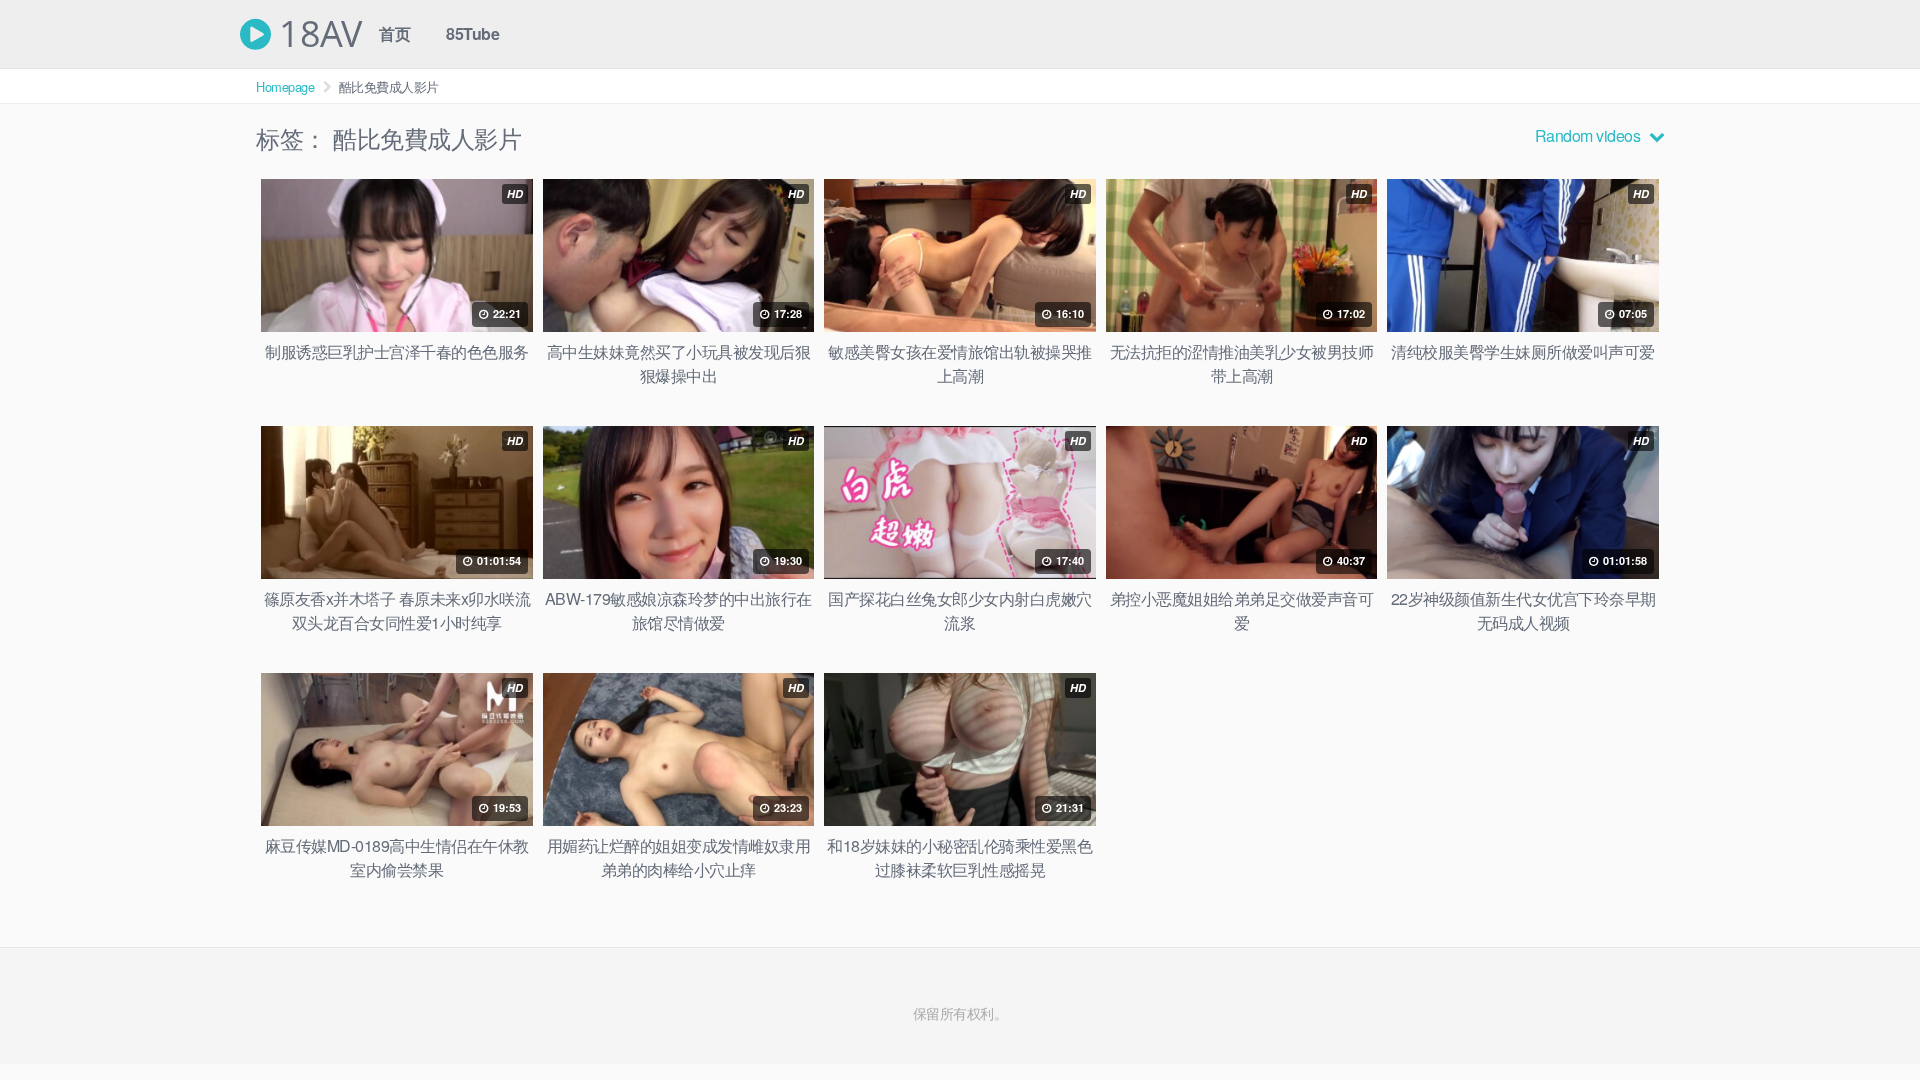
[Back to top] (1865, 1016)
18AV (316, 34)
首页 (394, 33)
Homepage (285, 86)
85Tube (472, 33)
